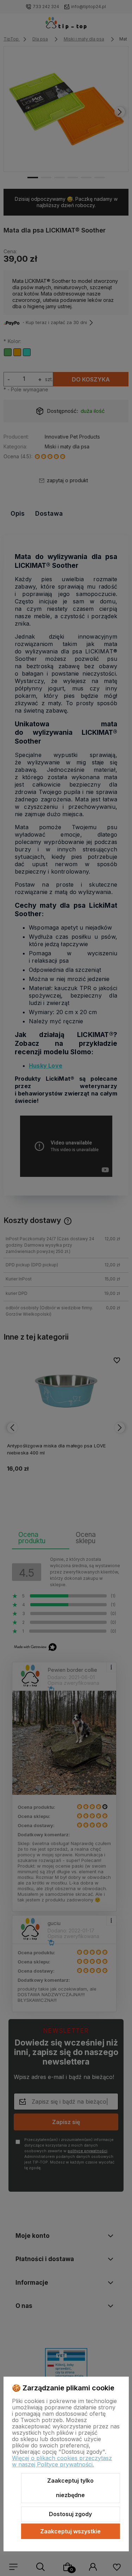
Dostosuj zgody (70, 2514)
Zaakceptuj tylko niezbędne (70, 2488)
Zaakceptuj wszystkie (70, 2531)
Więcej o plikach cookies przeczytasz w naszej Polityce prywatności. (62, 2461)
